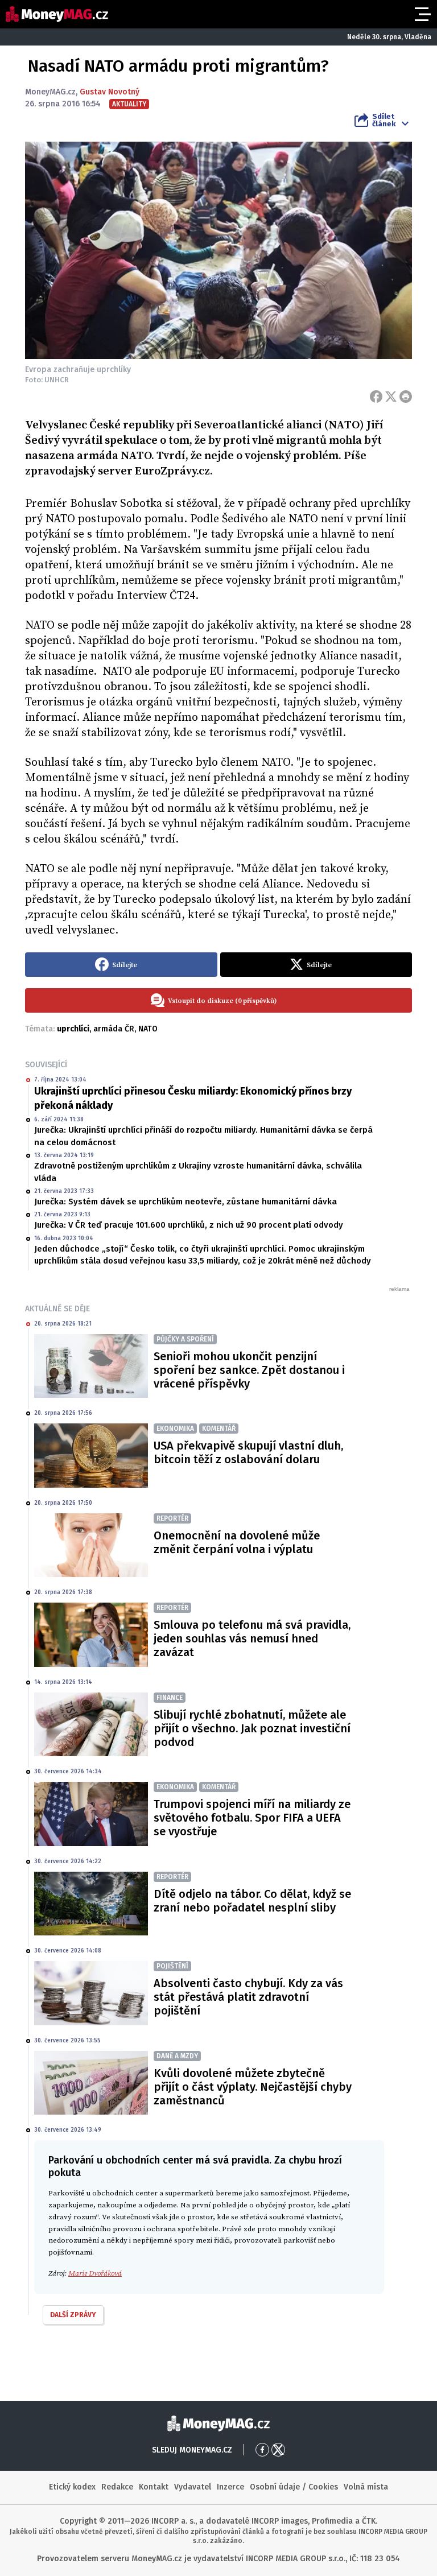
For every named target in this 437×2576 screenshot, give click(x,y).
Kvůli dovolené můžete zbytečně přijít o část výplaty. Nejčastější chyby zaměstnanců (253, 2087)
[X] (391, 397)
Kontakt (154, 2487)
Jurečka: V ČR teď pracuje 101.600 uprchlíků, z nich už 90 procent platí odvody (189, 1225)
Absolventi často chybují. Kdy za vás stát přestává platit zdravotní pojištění (248, 1997)
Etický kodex (72, 2487)
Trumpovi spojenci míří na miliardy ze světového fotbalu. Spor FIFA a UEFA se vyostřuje (252, 1818)
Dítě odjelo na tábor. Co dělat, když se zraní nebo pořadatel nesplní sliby (252, 1901)
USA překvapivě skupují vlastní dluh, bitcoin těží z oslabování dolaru (248, 1452)
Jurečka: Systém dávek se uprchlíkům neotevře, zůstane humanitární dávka (185, 1202)
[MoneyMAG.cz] (57, 14)
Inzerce (230, 2487)
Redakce (117, 2487)
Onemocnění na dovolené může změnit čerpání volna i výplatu (237, 1542)
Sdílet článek (384, 120)
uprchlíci (73, 1029)
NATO (148, 1029)
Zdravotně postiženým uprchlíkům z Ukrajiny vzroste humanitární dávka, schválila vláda (198, 1172)
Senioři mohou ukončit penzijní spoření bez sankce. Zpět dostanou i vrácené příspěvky (249, 1370)
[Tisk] (406, 397)
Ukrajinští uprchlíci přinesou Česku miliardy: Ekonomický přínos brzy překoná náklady (193, 1098)
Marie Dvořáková (95, 2273)
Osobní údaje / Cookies (294, 2487)
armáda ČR (114, 1029)
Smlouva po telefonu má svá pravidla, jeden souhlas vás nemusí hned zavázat (252, 1638)
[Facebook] (376, 397)
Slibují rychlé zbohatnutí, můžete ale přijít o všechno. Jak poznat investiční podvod (252, 1728)
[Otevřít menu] (422, 14)
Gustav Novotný (110, 92)
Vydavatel (193, 2487)
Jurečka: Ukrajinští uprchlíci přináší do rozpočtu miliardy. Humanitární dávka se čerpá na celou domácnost (203, 1136)
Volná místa (366, 2487)
